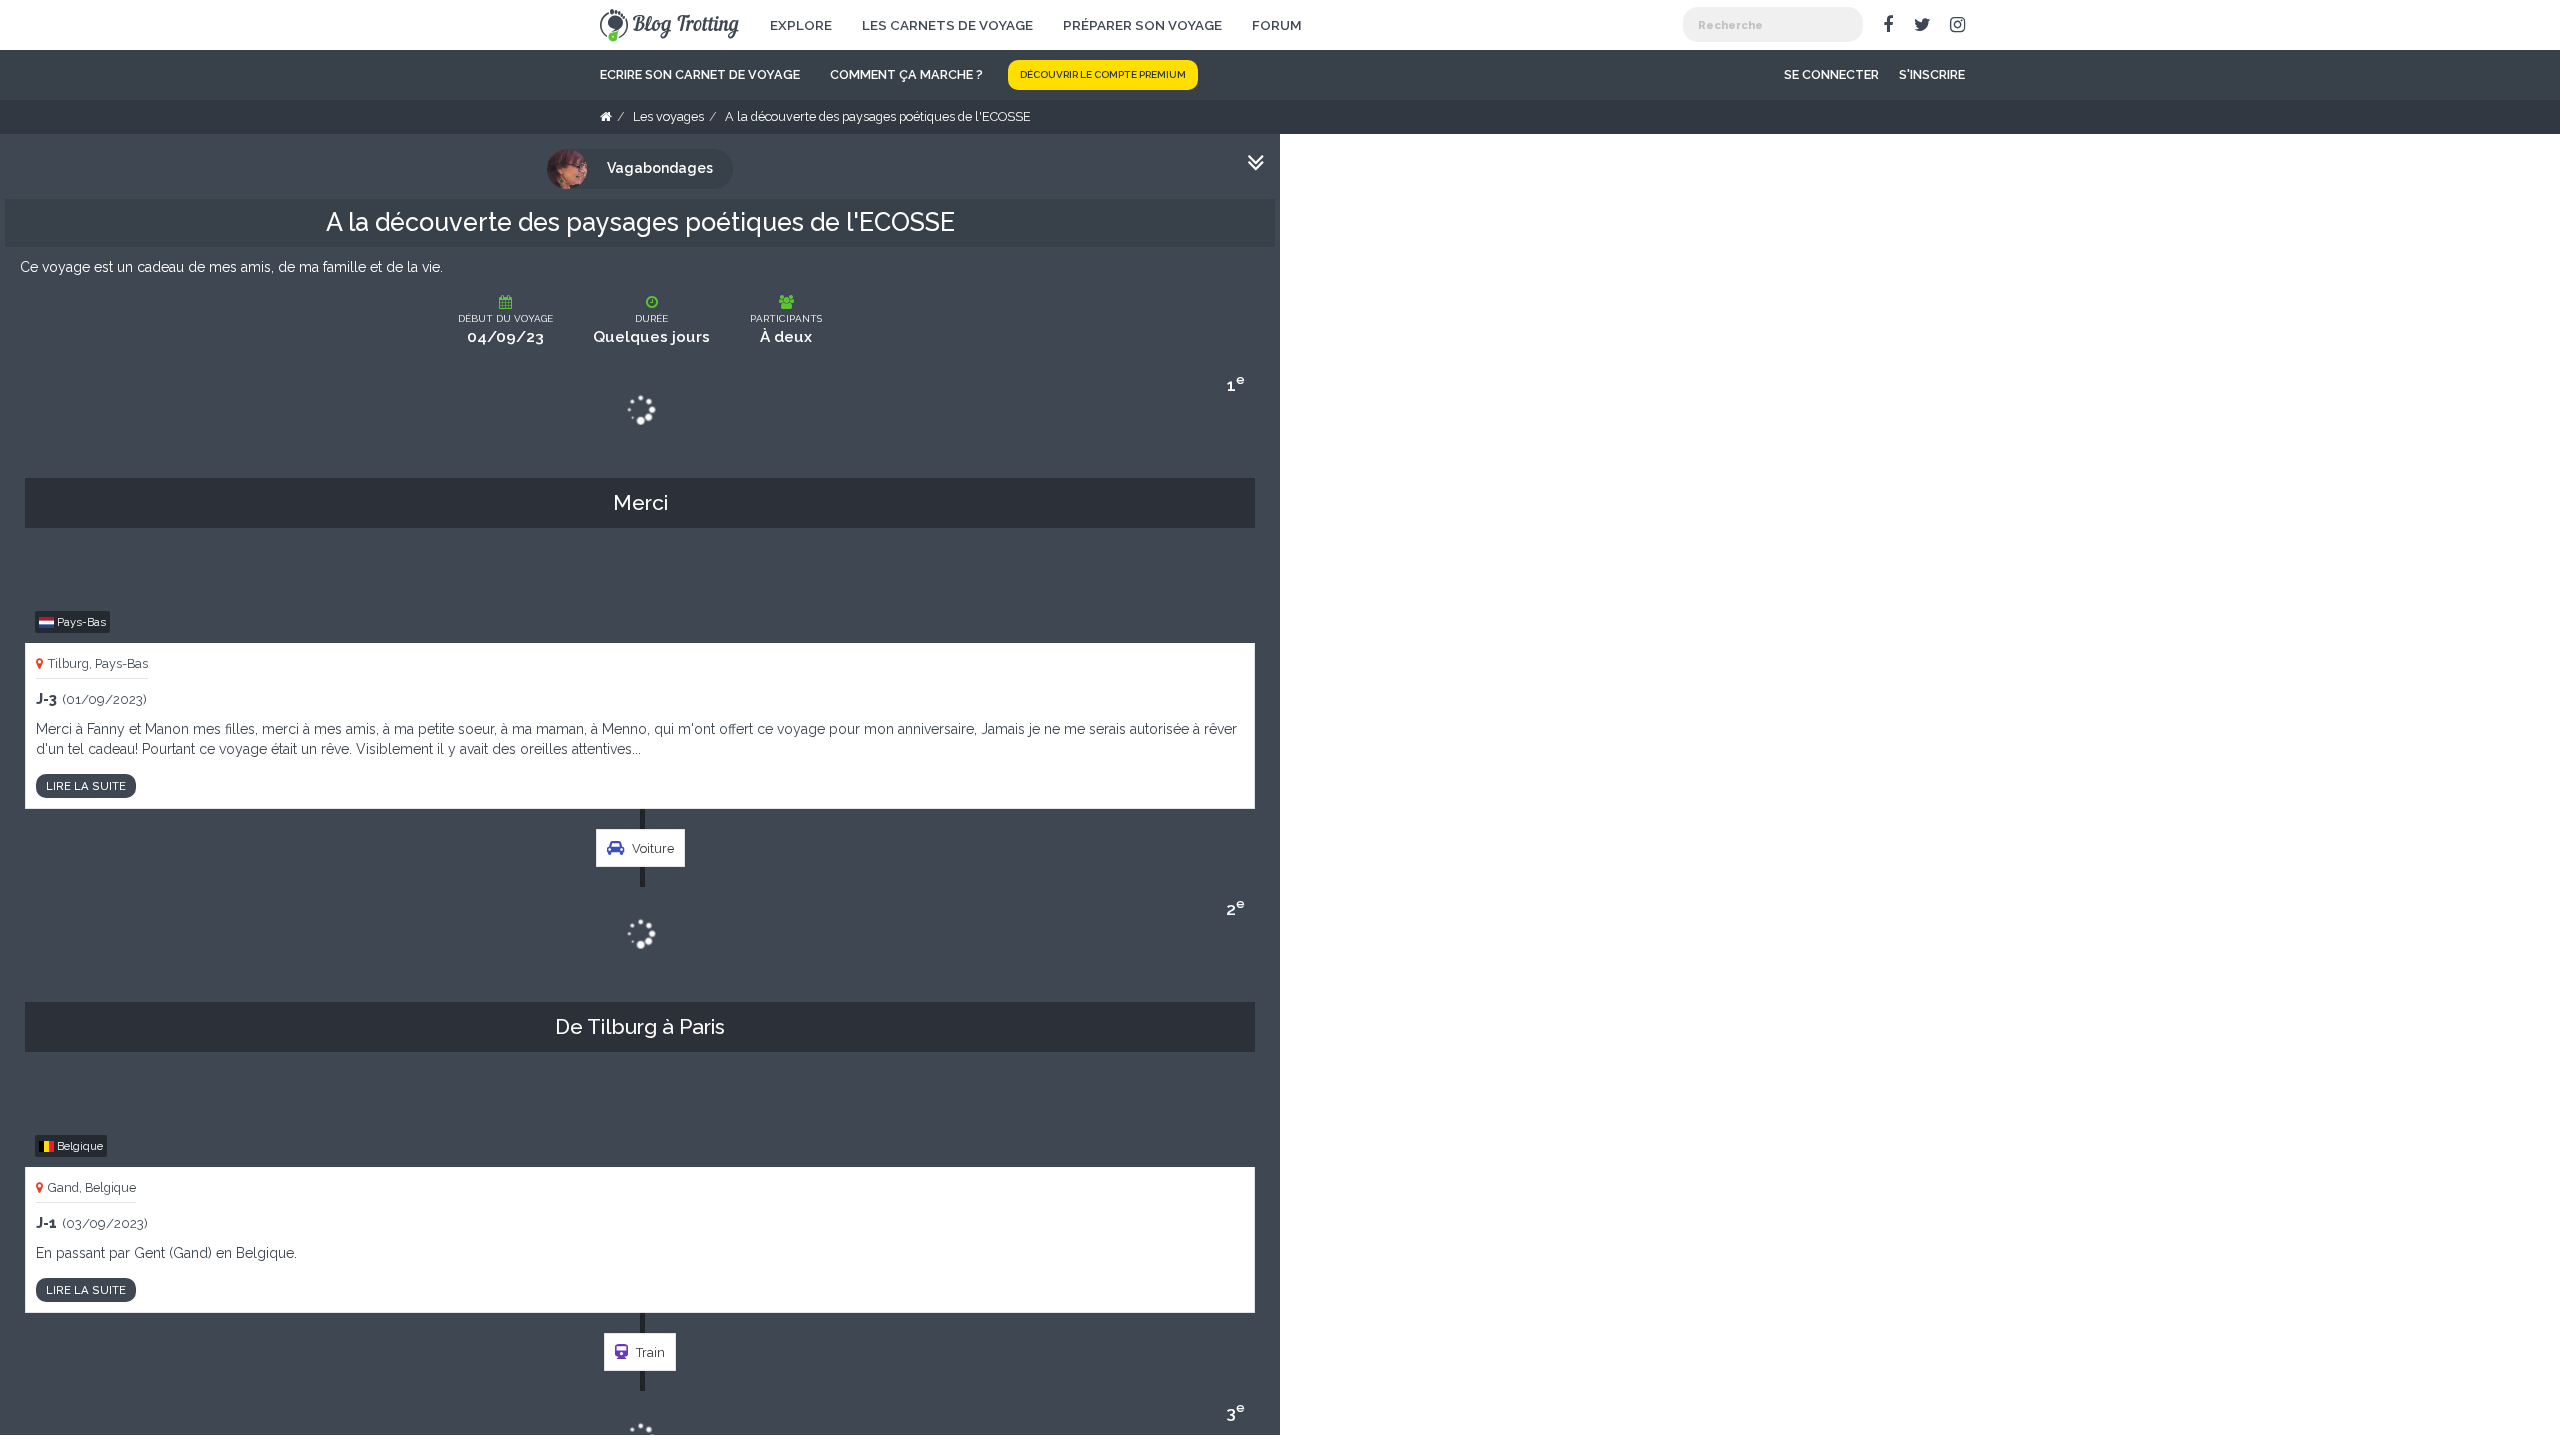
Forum (1277, 25)
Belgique (78, 1146)
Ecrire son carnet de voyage (700, 74)
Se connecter (1831, 74)
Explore (801, 25)
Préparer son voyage (1142, 25)
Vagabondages (660, 168)
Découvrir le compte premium (1103, 74)
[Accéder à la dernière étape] (1256, 164)
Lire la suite (86, 786)
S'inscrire (1932, 74)
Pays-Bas (80, 622)
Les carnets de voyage (947, 25)
